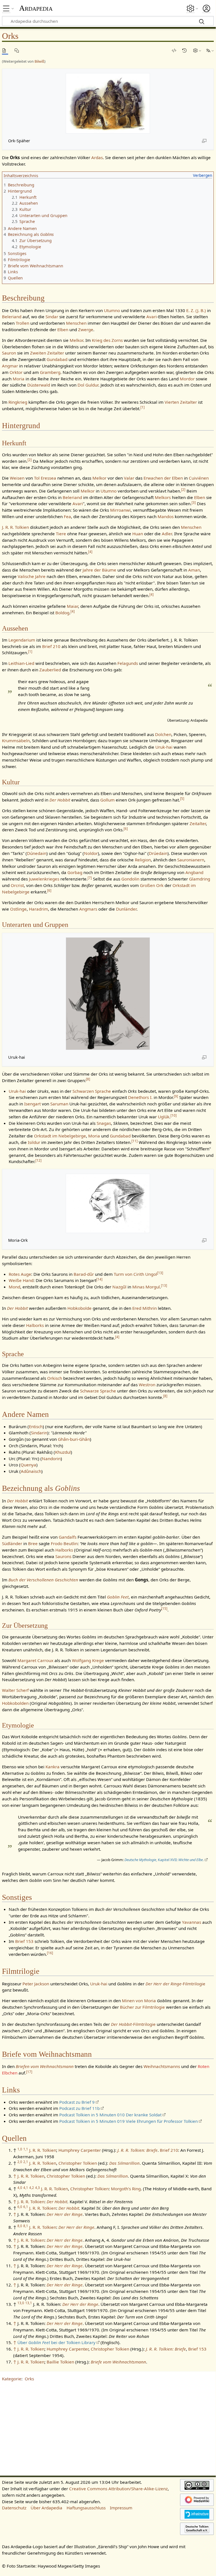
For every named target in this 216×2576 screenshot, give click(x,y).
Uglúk (164, 1117)
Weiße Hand (21, 1280)
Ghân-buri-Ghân (74, 1439)
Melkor (76, 340)
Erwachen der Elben (163, 478)
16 (50, 1953)
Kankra (53, 1767)
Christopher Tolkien (78, 2163)
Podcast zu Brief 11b (79, 2108)
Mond (14, 1287)
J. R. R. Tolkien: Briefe (137, 2150)
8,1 (26, 2226)
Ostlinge (18, 909)
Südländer (12, 1543)
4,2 (32, 2188)
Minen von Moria (139, 2001)
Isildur (34, 1142)
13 (160, 1273)
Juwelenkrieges (44, 879)
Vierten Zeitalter (181, 402)
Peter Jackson (36, 1984)
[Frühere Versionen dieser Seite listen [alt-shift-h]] (185, 50)
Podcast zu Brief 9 (77, 2102)
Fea (67, 516)
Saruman (59, 1104)
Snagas (104, 1123)
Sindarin (39, 1433)
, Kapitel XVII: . (164, 1860)
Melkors (163, 497)
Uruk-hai (164, 747)
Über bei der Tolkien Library (56, 2342)
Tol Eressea (45, 478)
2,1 (26, 2162)
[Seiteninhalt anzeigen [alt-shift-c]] (5, 50)
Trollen (22, 323)
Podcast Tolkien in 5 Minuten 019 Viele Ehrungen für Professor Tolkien (129, 2121)
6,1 (26, 2207)
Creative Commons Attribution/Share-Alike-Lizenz (118, 2489)
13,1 (29, 2303)
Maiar (72, 606)
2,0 (20, 2162)
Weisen (17, 478)
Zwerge (86, 329)
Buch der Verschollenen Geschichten (43, 1580)
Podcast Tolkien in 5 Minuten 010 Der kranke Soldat (110, 2115)
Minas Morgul (146, 1287)
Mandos (166, 516)
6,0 (20, 2207)
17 (29, 2072)
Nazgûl (119, 1287)
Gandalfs (68, 1537)
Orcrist (17, 885)
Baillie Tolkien (60, 2362)
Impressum (121, 2508)
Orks (29, 2379)
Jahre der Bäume (99, 570)
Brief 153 (24, 1941)
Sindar (52, 317)
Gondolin (130, 879)
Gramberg (50, 372)
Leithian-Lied (21, 663)
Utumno (112, 310)
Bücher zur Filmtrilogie (142, 2007)
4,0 (20, 2188)
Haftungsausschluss (86, 2508)
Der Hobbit (60, 800)
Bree (33, 1543)
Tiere (61, 534)
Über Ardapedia (46, 2508)
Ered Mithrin (145, 1308)
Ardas (97, 157)
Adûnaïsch (31, 1471)
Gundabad (57, 359)
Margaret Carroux (35, 1660)
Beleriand (12, 317)
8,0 (20, 2226)
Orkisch (55, 1378)
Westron (147, 1385)
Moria (19, 379)
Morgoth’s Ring (126, 2189)
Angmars (88, 909)
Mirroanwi (120, 510)
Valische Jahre (32, 576)
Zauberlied (50, 670)
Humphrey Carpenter (80, 2150)
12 (38, 1160)
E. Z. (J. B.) (196, 310)
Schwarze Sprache (98, 1391)
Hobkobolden (15, 1703)
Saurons (63, 1556)
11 (135, 1141)
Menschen (76, 323)
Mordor (187, 379)
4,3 (37, 2188)
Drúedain (158, 853)
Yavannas (192, 1922)
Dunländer (126, 909)
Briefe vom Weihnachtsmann (118, 2362)
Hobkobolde (79, 1308)
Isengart (32, 1104)
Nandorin (51, 1459)
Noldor (91, 853)
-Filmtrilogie (175, 1984)
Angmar (10, 366)
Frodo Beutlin (64, 1543)
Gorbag (75, 872)
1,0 (20, 2149)
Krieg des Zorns (107, 340)
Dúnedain (37, 853)
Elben (63, 329)
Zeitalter (198, 823)
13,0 (21, 2303)
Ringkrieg (18, 402)
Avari (152, 317)
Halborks (35, 1325)
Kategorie (12, 2379)
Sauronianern (191, 860)
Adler (167, 534)
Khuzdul (63, 1452)
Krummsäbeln (16, 740)
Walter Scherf (15, 1690)
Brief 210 (51, 646)
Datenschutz (14, 2508)
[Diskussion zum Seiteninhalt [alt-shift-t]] (18, 50)
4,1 (26, 2188)
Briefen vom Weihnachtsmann (45, 2066)
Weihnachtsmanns (162, 2066)
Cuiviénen (199, 478)
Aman (194, 570)
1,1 (26, 2149)
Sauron (9, 353)
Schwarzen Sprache (92, 1091)
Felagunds (128, 663)
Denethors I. (140, 1097)
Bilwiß (39, 61)
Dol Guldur (88, 385)
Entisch (36, 1426)
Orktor (16, 372)
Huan (138, 534)
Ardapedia (36, 8)
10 (174, 1115)
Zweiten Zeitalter (47, 353)
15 (164, 1608)
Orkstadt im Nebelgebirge (60, 1136)
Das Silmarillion (124, 2163)
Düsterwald (39, 385)
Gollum (107, 800)
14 (99, 1279)
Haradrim (38, 909)
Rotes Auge (20, 1274)
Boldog (62, 613)
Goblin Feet (118, 1597)
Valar (129, 478)
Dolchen (163, 734)
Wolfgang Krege (88, 1660)
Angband (194, 872)
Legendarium (22, 640)
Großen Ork (152, 885)
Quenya (28, 1465)
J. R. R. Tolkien (15, 527)
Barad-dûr (84, 1274)
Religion (143, 860)
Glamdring (200, 879)
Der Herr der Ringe (65, 2214)
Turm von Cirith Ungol (135, 1274)
